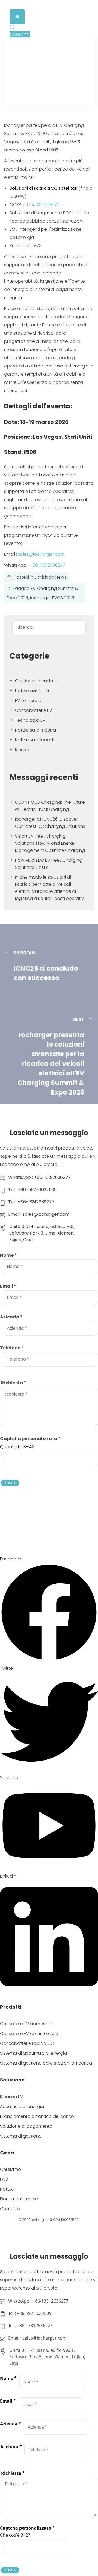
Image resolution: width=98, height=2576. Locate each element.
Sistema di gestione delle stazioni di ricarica (46, 2063)
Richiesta (14, 1383)
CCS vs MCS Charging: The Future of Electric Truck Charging (50, 806)
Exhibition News (50, 577)
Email (8, 1286)
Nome (8, 1255)
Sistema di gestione (21, 2136)
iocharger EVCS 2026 (52, 598)
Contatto (10, 2209)
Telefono (12, 1348)
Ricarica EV (12, 2097)
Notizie (7, 2189)
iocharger (39, 2220)
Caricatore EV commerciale (29, 2033)
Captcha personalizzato (30, 1439)
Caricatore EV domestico (27, 2024)
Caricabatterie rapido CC (27, 2043)
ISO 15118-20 (48, 205)
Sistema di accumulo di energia (33, 2053)
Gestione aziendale (36, 681)
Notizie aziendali (32, 691)
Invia (10, 1483)
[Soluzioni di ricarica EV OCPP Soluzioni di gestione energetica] (23, 5)
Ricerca (23, 750)
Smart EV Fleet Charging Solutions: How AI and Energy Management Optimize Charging (50, 843)
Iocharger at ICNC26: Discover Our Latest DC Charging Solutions (50, 823)
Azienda (11, 1317)
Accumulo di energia (22, 2106)
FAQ (4, 2179)
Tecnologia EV (30, 720)
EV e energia (28, 701)
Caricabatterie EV (34, 710)
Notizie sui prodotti (35, 740)
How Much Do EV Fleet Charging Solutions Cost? (49, 864)
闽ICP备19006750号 (65, 2220)
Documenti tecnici (19, 2199)
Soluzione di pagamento (26, 2126)
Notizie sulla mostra (35, 730)
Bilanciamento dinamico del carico (37, 2116)
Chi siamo (10, 2169)
